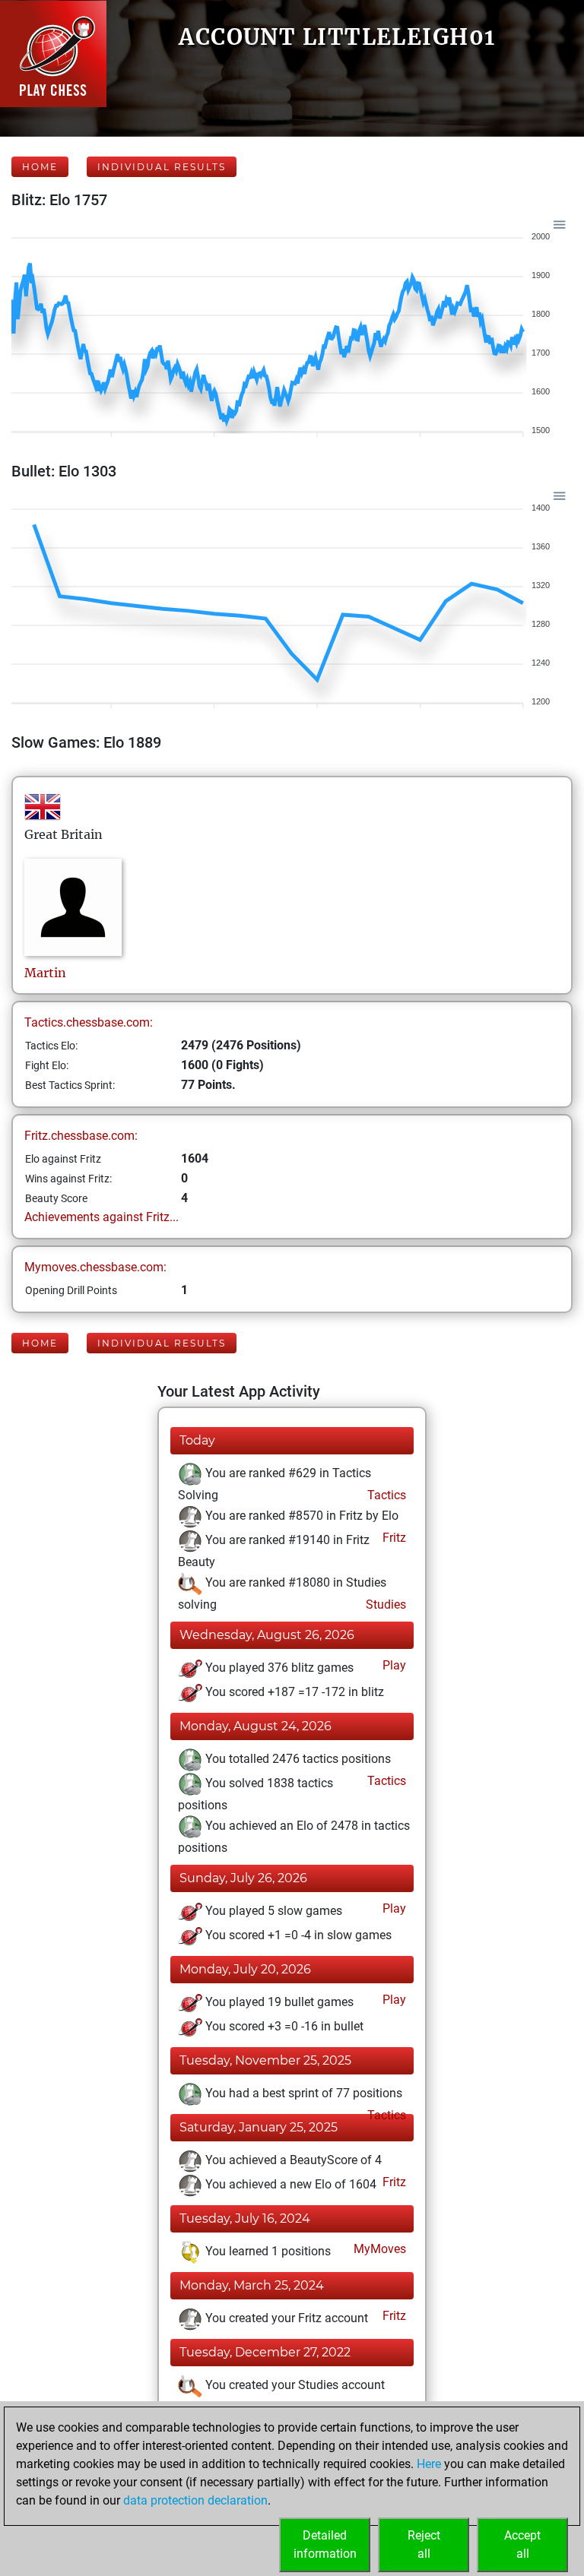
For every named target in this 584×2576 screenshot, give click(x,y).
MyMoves (378, 2249)
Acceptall (522, 2544)
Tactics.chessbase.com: (89, 1022)
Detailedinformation (325, 2544)
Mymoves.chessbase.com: (95, 1267)
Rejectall (424, 2544)
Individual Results (162, 167)
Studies (384, 1604)
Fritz (393, 1538)
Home (40, 167)
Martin (47, 973)
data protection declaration (195, 2500)
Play (393, 1665)
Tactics (385, 1495)
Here (429, 2464)
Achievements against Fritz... (102, 1217)
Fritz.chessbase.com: (81, 1136)
